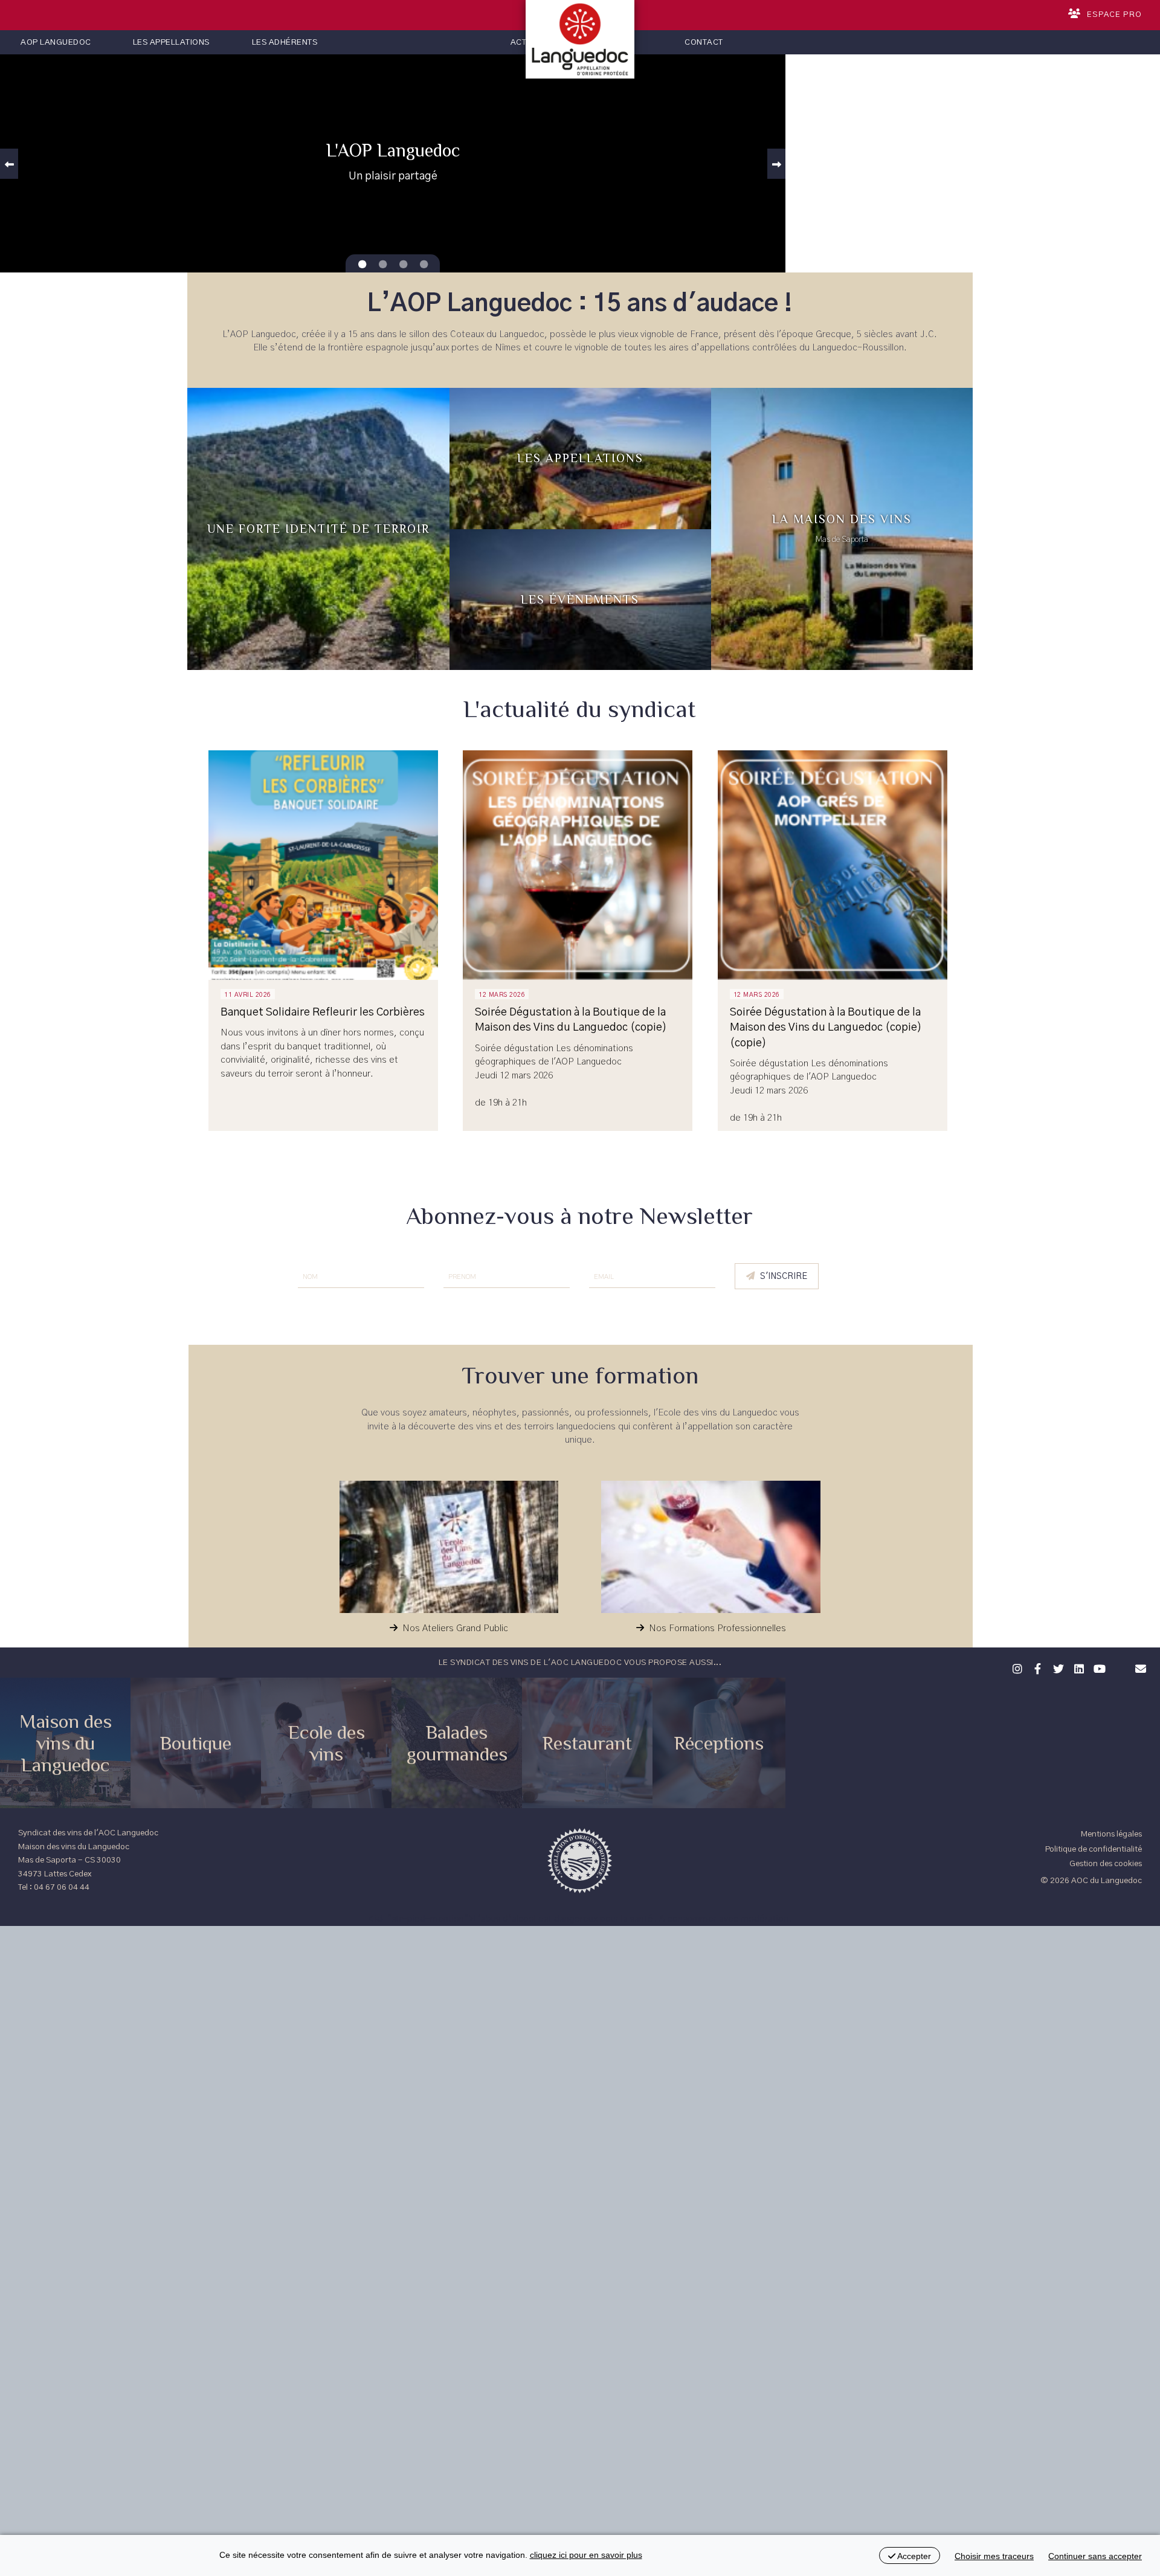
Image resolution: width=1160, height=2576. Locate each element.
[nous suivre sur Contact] (1139, 1667)
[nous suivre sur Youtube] (1098, 1667)
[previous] (9, 164)
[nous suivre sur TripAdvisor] (1118, 1661)
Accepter (913, 2556)
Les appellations (171, 42)
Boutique (196, 1743)
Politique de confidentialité (1094, 1849)
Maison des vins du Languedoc (66, 1743)
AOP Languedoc (56, 42)
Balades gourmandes (457, 1743)
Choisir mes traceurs (994, 2556)
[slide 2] (403, 265)
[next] (776, 164)
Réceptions (719, 1743)
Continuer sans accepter (1095, 2556)
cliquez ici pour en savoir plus (586, 2555)
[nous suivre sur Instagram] (1016, 1667)
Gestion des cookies (1106, 1864)
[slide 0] (362, 265)
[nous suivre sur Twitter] (1057, 1667)
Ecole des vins (327, 1743)
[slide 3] (424, 265)
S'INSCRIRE (784, 1277)
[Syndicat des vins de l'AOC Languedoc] (580, 39)
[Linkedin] (1077, 1667)
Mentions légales (1111, 1834)
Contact (704, 42)
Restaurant (587, 1743)
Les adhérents (285, 42)
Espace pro (1114, 15)
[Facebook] (1036, 1667)
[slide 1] (382, 265)
